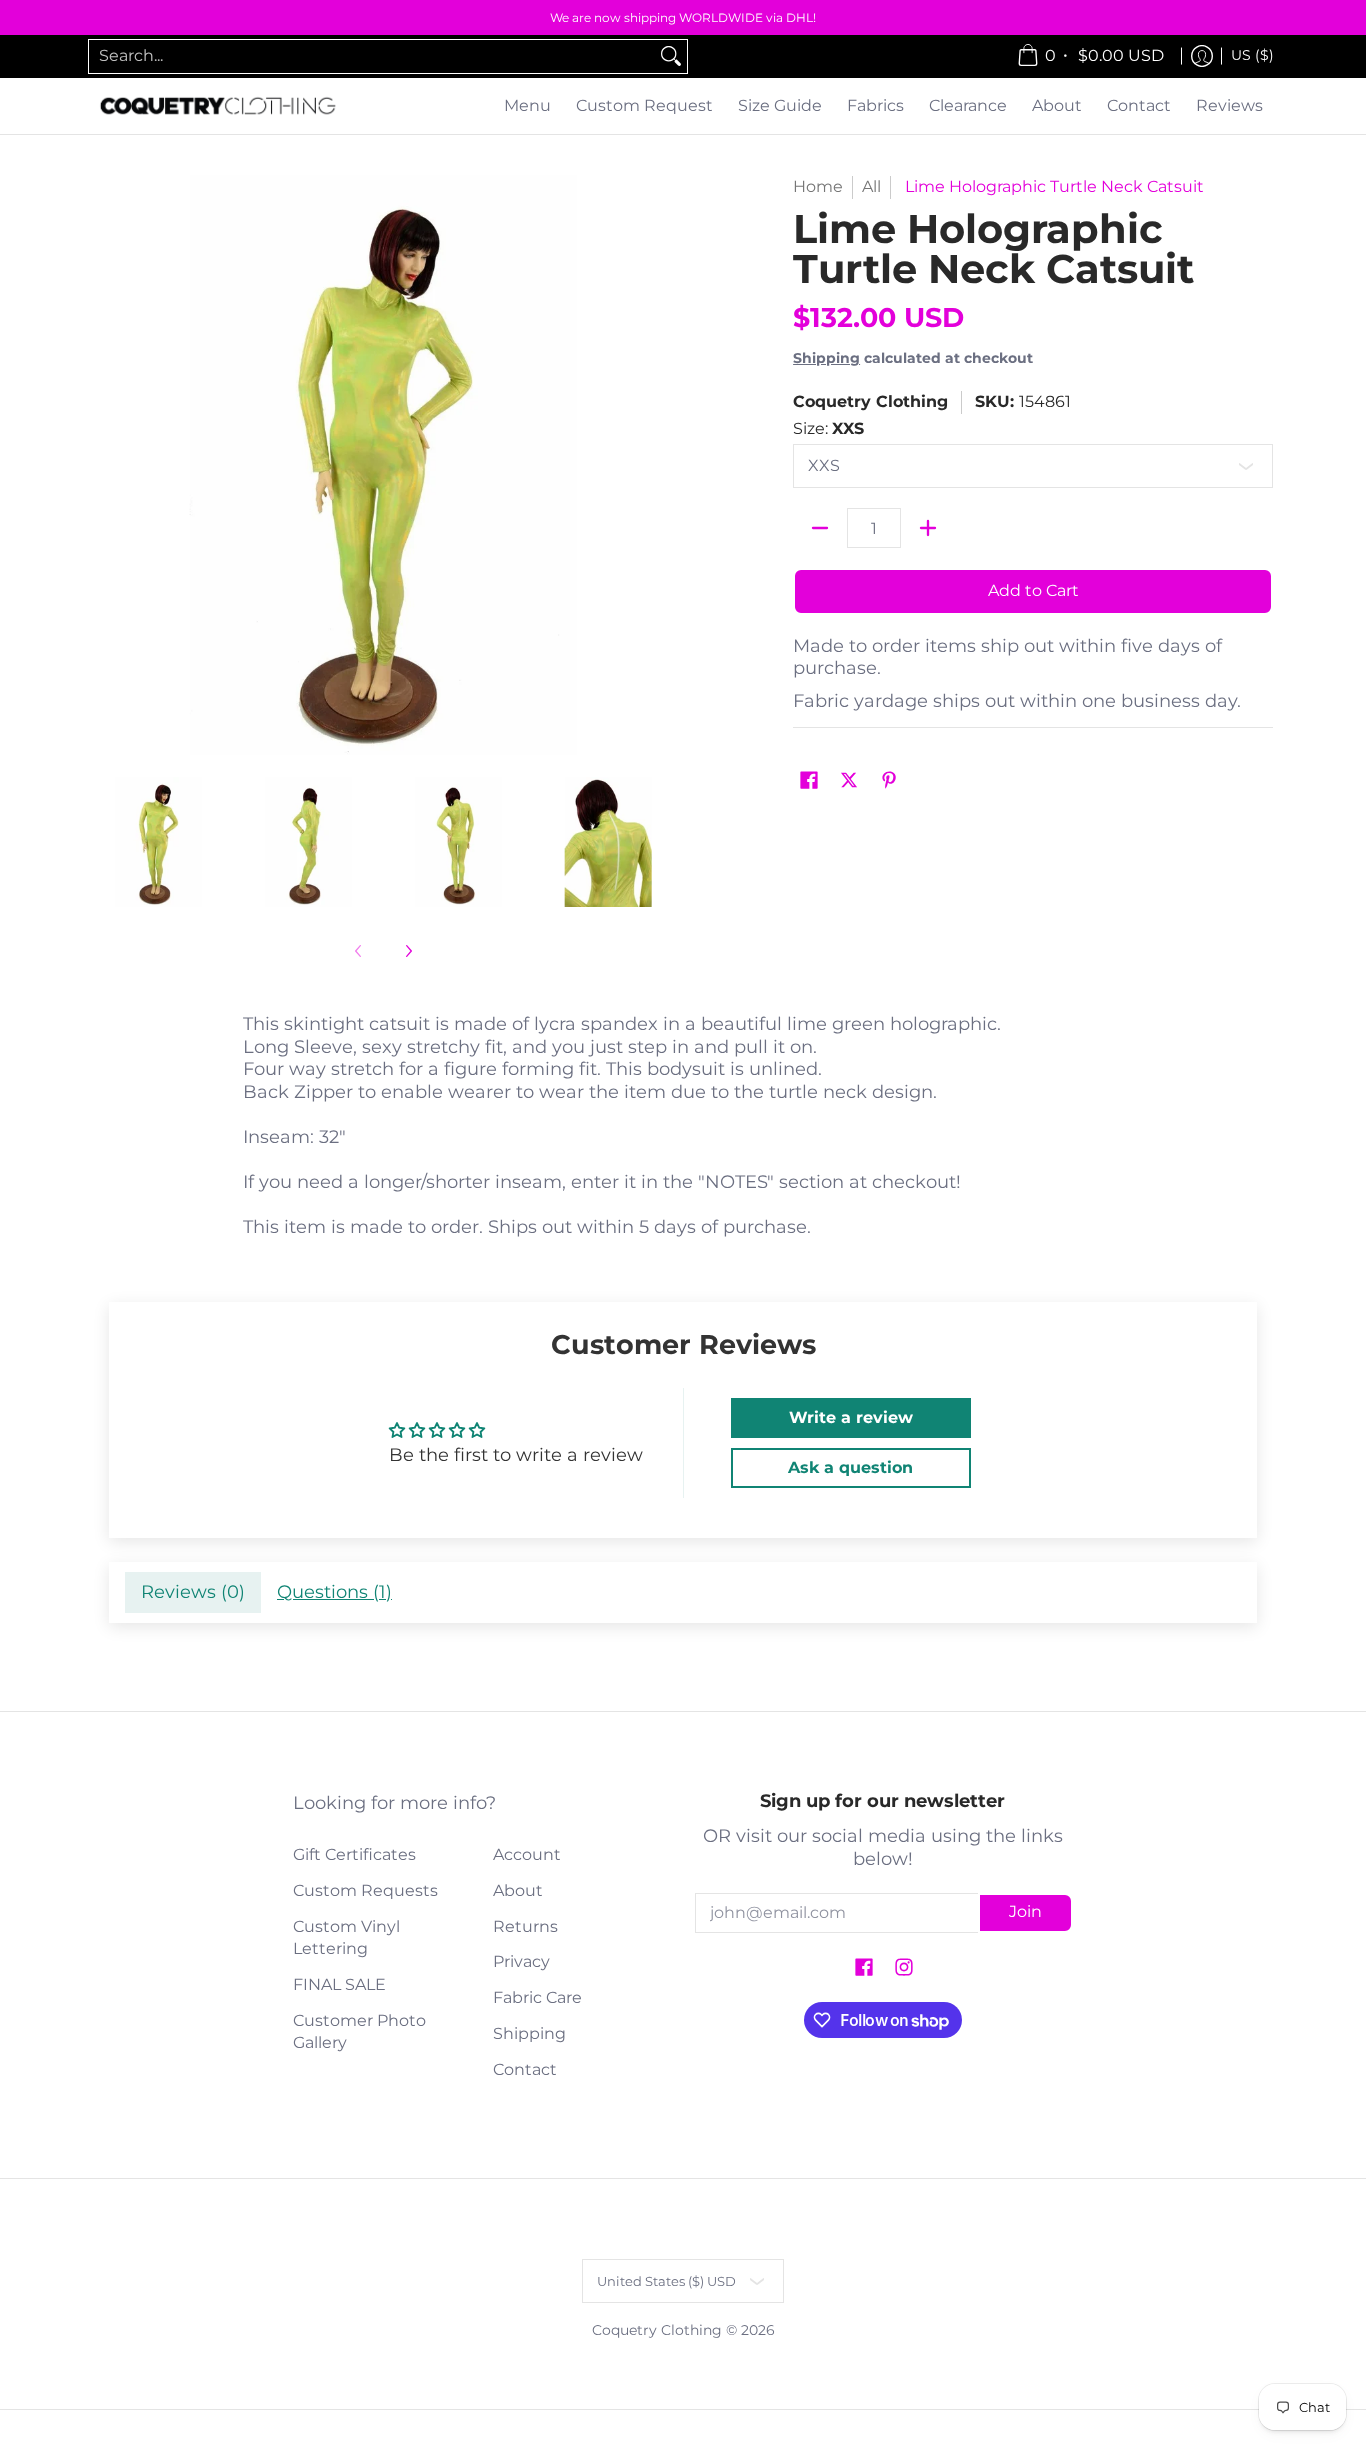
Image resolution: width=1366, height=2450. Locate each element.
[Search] (671, 56)
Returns (525, 1926)
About (518, 1890)
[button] (809, 781)
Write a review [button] (851, 1417)
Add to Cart (1033, 590)
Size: (828, 428)
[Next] (659, 465)
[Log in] (1202, 56)
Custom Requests (365, 1890)
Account (527, 1854)
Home (818, 186)
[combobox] (372, 56)
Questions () (334, 1592)
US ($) (1252, 55)
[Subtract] (820, 528)
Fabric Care (537, 1997)
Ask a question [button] (850, 1467)
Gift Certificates (354, 1854)
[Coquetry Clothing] (218, 106)
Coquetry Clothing (870, 401)
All (871, 186)
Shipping (826, 358)
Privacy (521, 1961)
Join (1025, 1911)
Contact (525, 2069)
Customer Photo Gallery (359, 2032)
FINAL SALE (339, 1984)
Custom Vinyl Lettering (346, 1938)
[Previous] (107, 465)
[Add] (928, 528)
